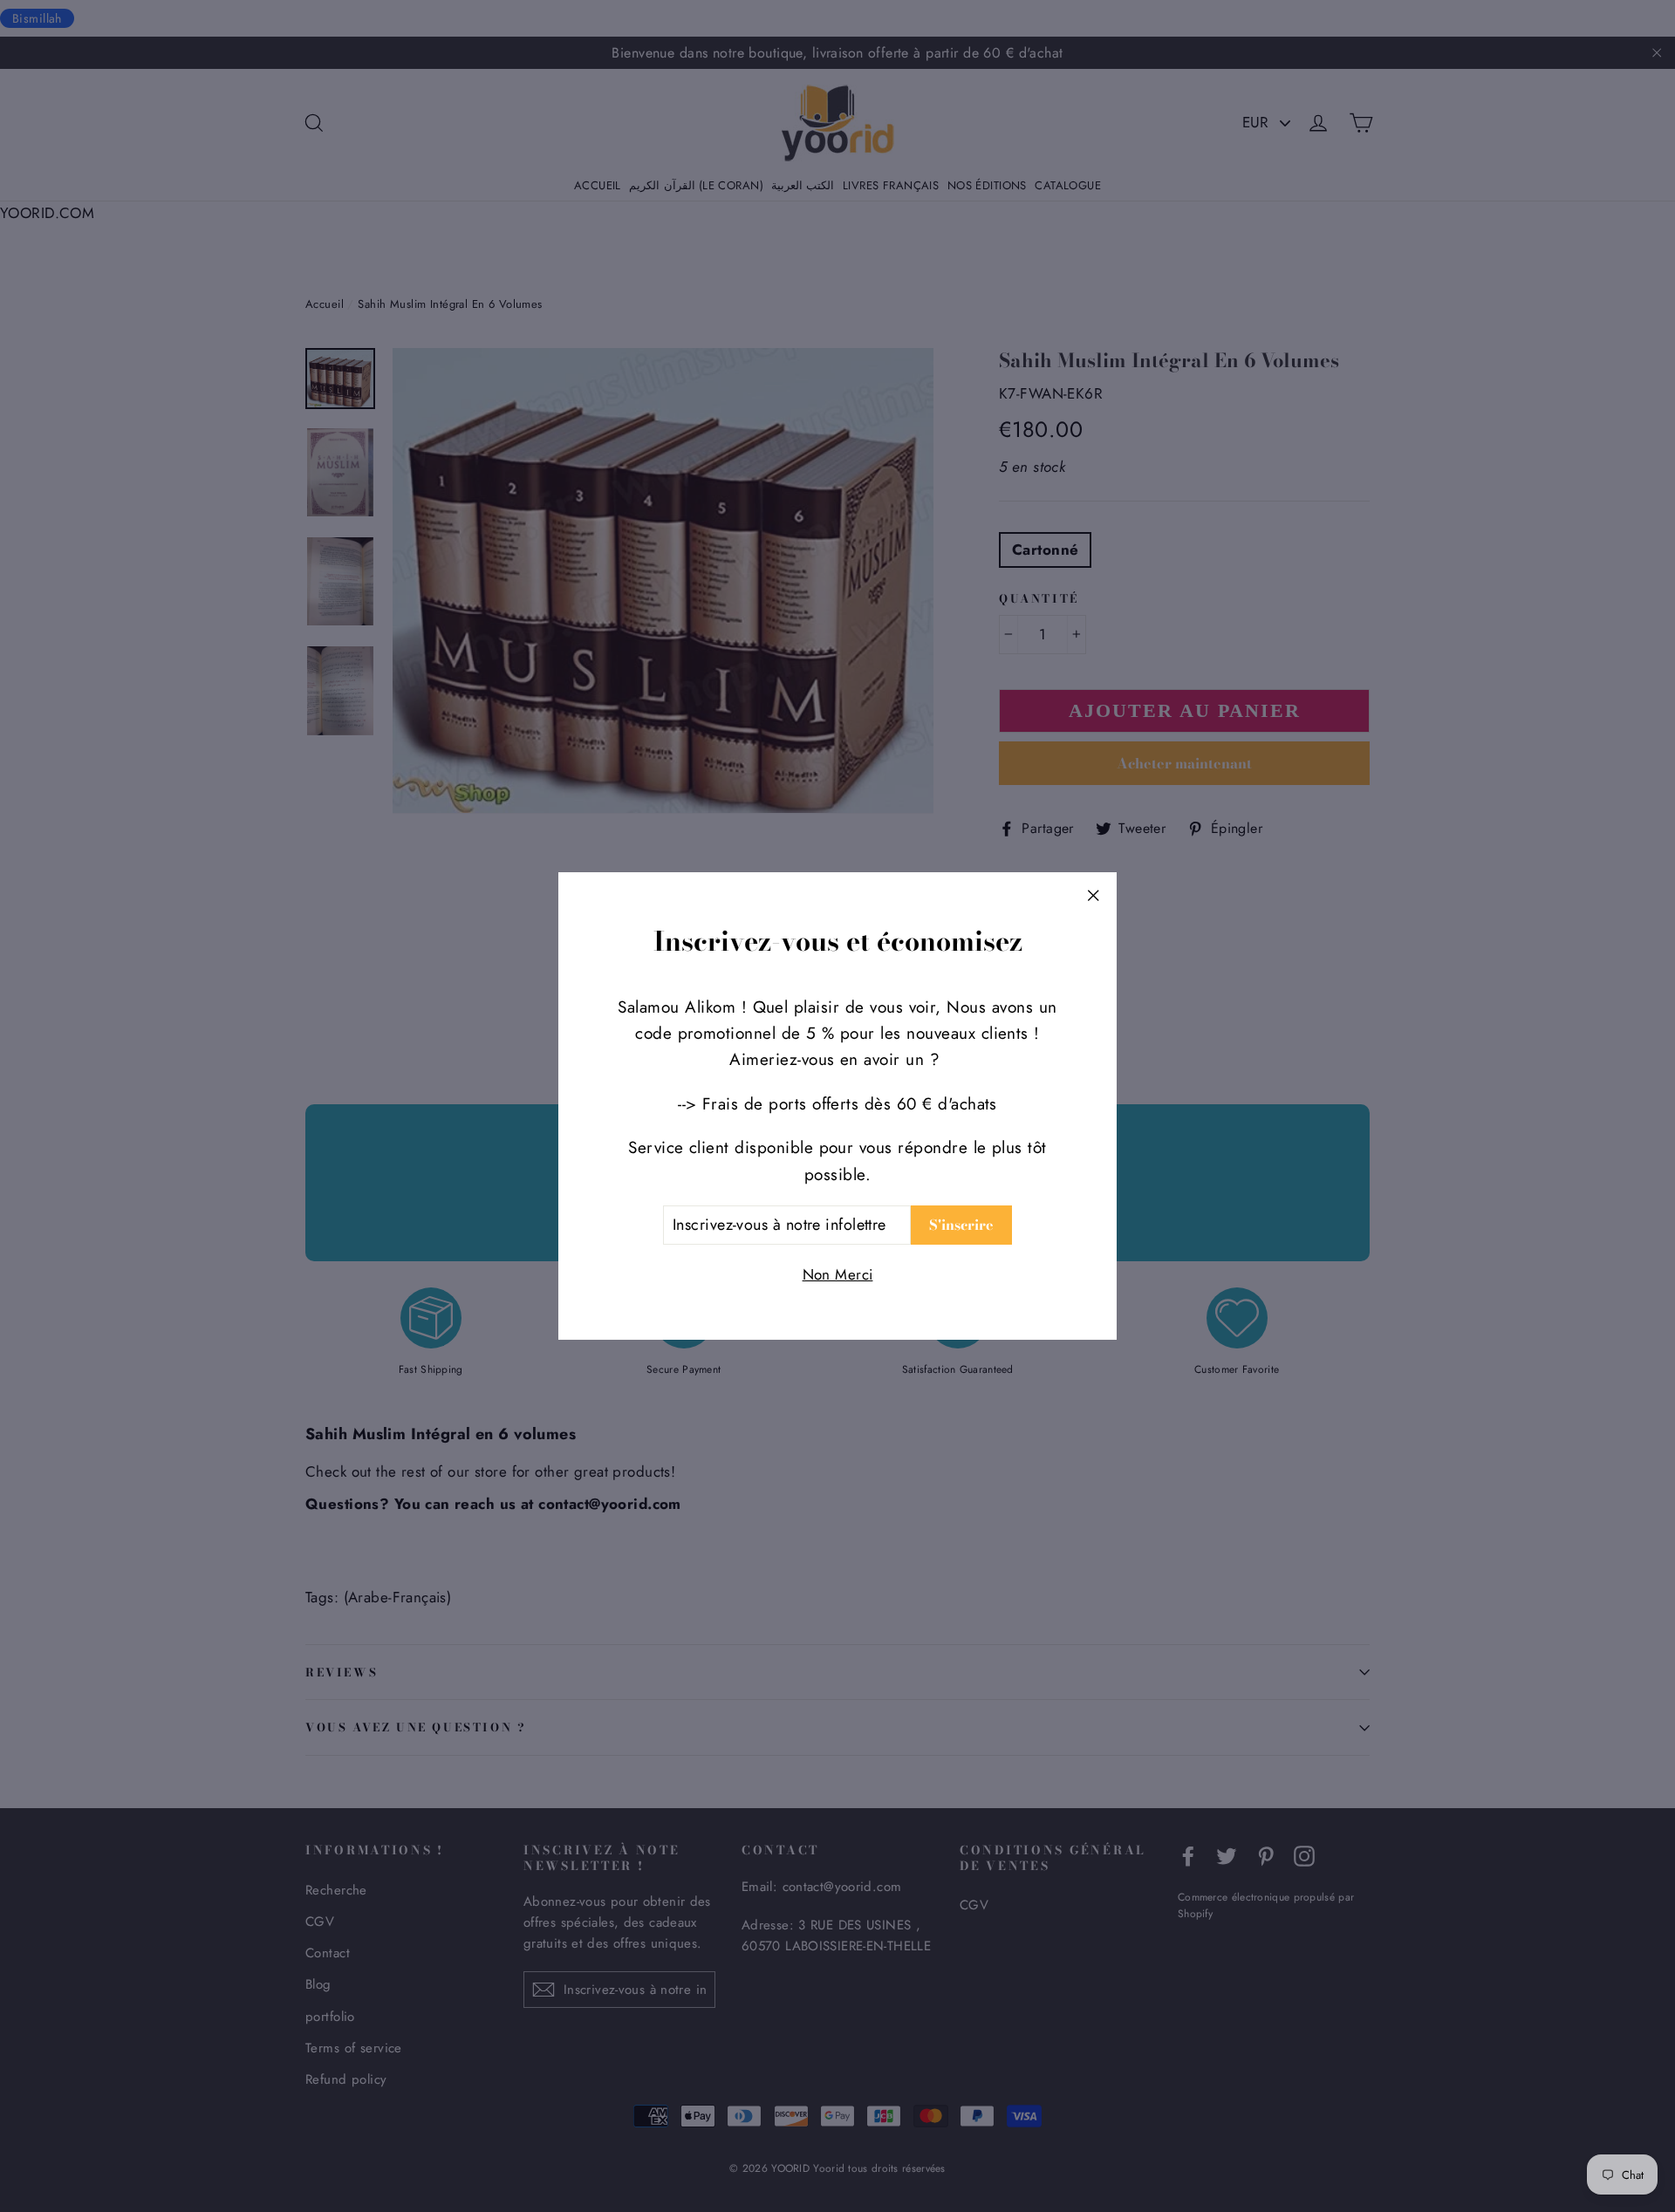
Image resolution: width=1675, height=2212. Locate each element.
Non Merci (838, 1274)
